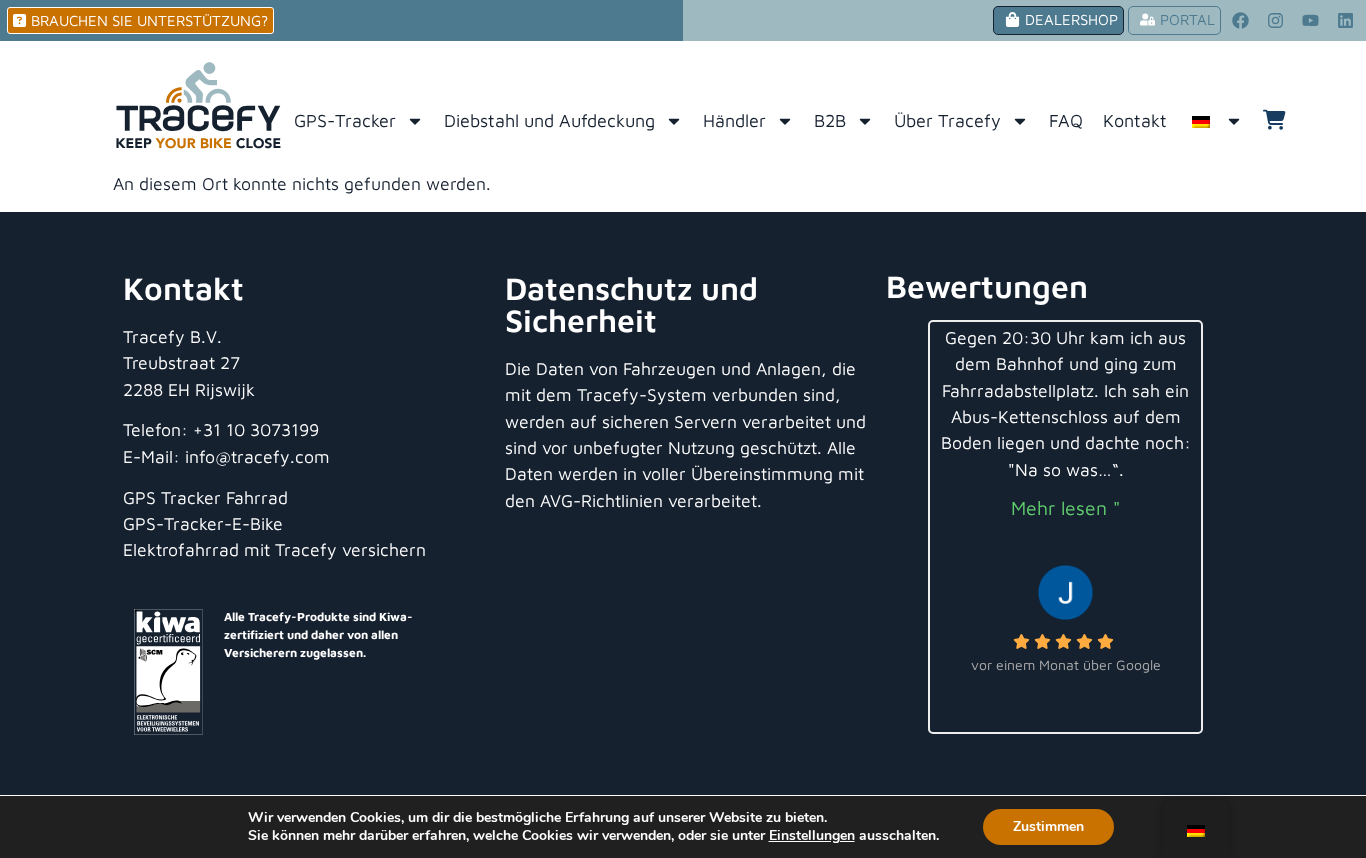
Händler (734, 120)
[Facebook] (1241, 21)
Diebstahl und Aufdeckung (549, 120)
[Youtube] (1311, 21)
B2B (830, 120)
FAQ (1066, 120)
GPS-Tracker (345, 120)
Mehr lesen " (1065, 507)
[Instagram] (1276, 21)
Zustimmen (1048, 826)
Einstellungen (812, 836)
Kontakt (1135, 120)
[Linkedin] (1346, 21)
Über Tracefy (947, 120)
